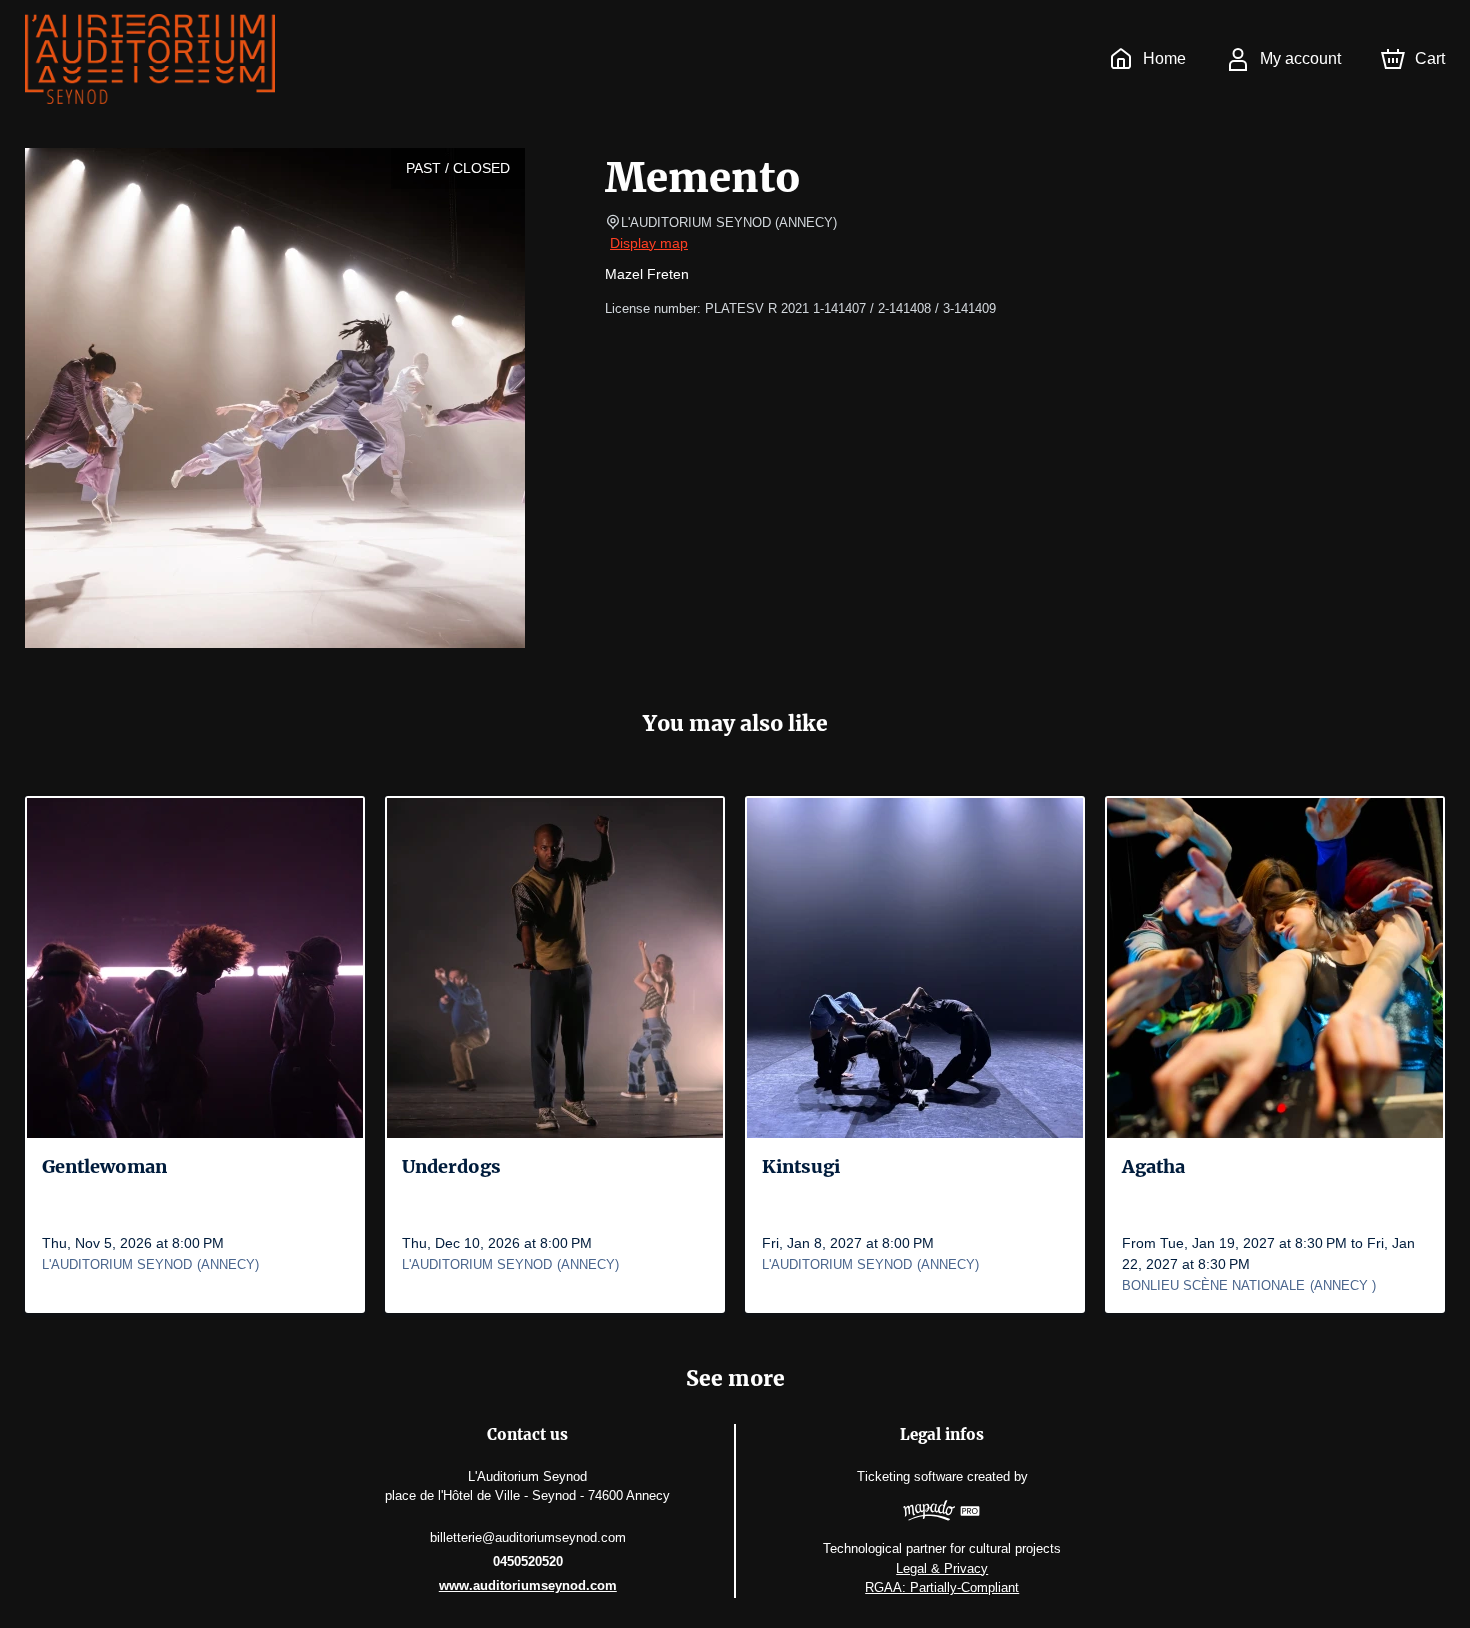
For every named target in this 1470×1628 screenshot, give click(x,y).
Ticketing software (910, 1476)
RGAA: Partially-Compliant (942, 1587)
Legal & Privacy (942, 1568)
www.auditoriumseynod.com (528, 1585)
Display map (649, 243)
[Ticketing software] (942, 1513)
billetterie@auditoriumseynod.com (528, 1537)
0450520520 (528, 1561)
